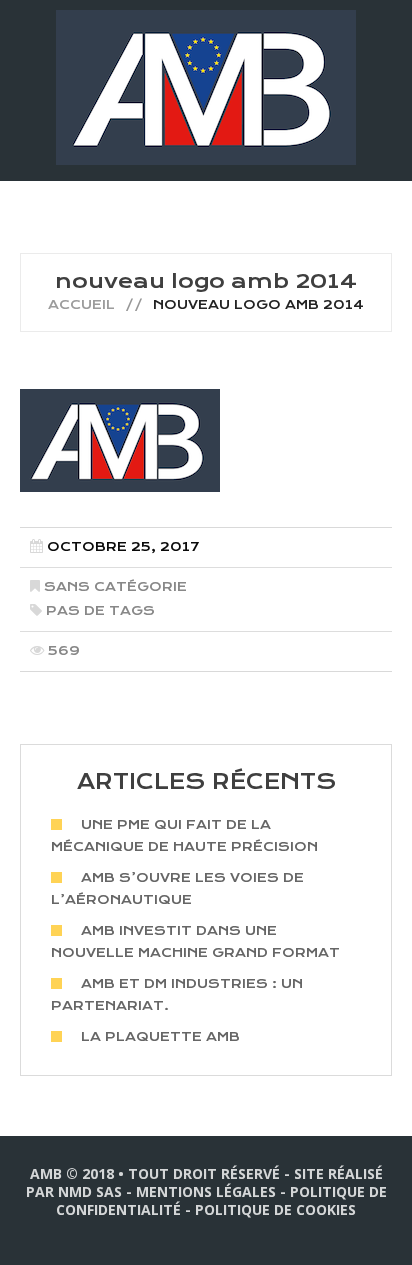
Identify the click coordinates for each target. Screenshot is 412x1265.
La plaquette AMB (160, 1036)
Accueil (81, 304)
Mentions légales (206, 1191)
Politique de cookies (275, 1209)
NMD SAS (90, 1191)
